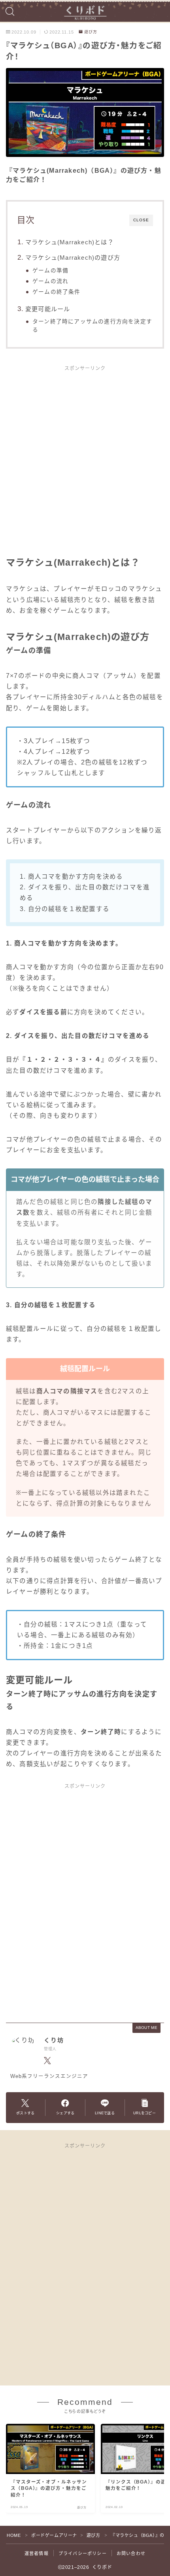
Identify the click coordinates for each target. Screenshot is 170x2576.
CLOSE (141, 220)
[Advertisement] (85, 465)
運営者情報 (37, 2553)
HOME (14, 2535)
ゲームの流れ (50, 281)
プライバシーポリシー (83, 2553)
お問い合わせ (131, 2553)
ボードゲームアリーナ (54, 2535)
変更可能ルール (48, 309)
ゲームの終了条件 (57, 292)
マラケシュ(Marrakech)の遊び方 (73, 258)
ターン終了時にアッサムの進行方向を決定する (92, 326)
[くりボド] (85, 11)
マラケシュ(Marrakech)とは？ (70, 242)
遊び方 (91, 32)
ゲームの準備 (50, 271)
